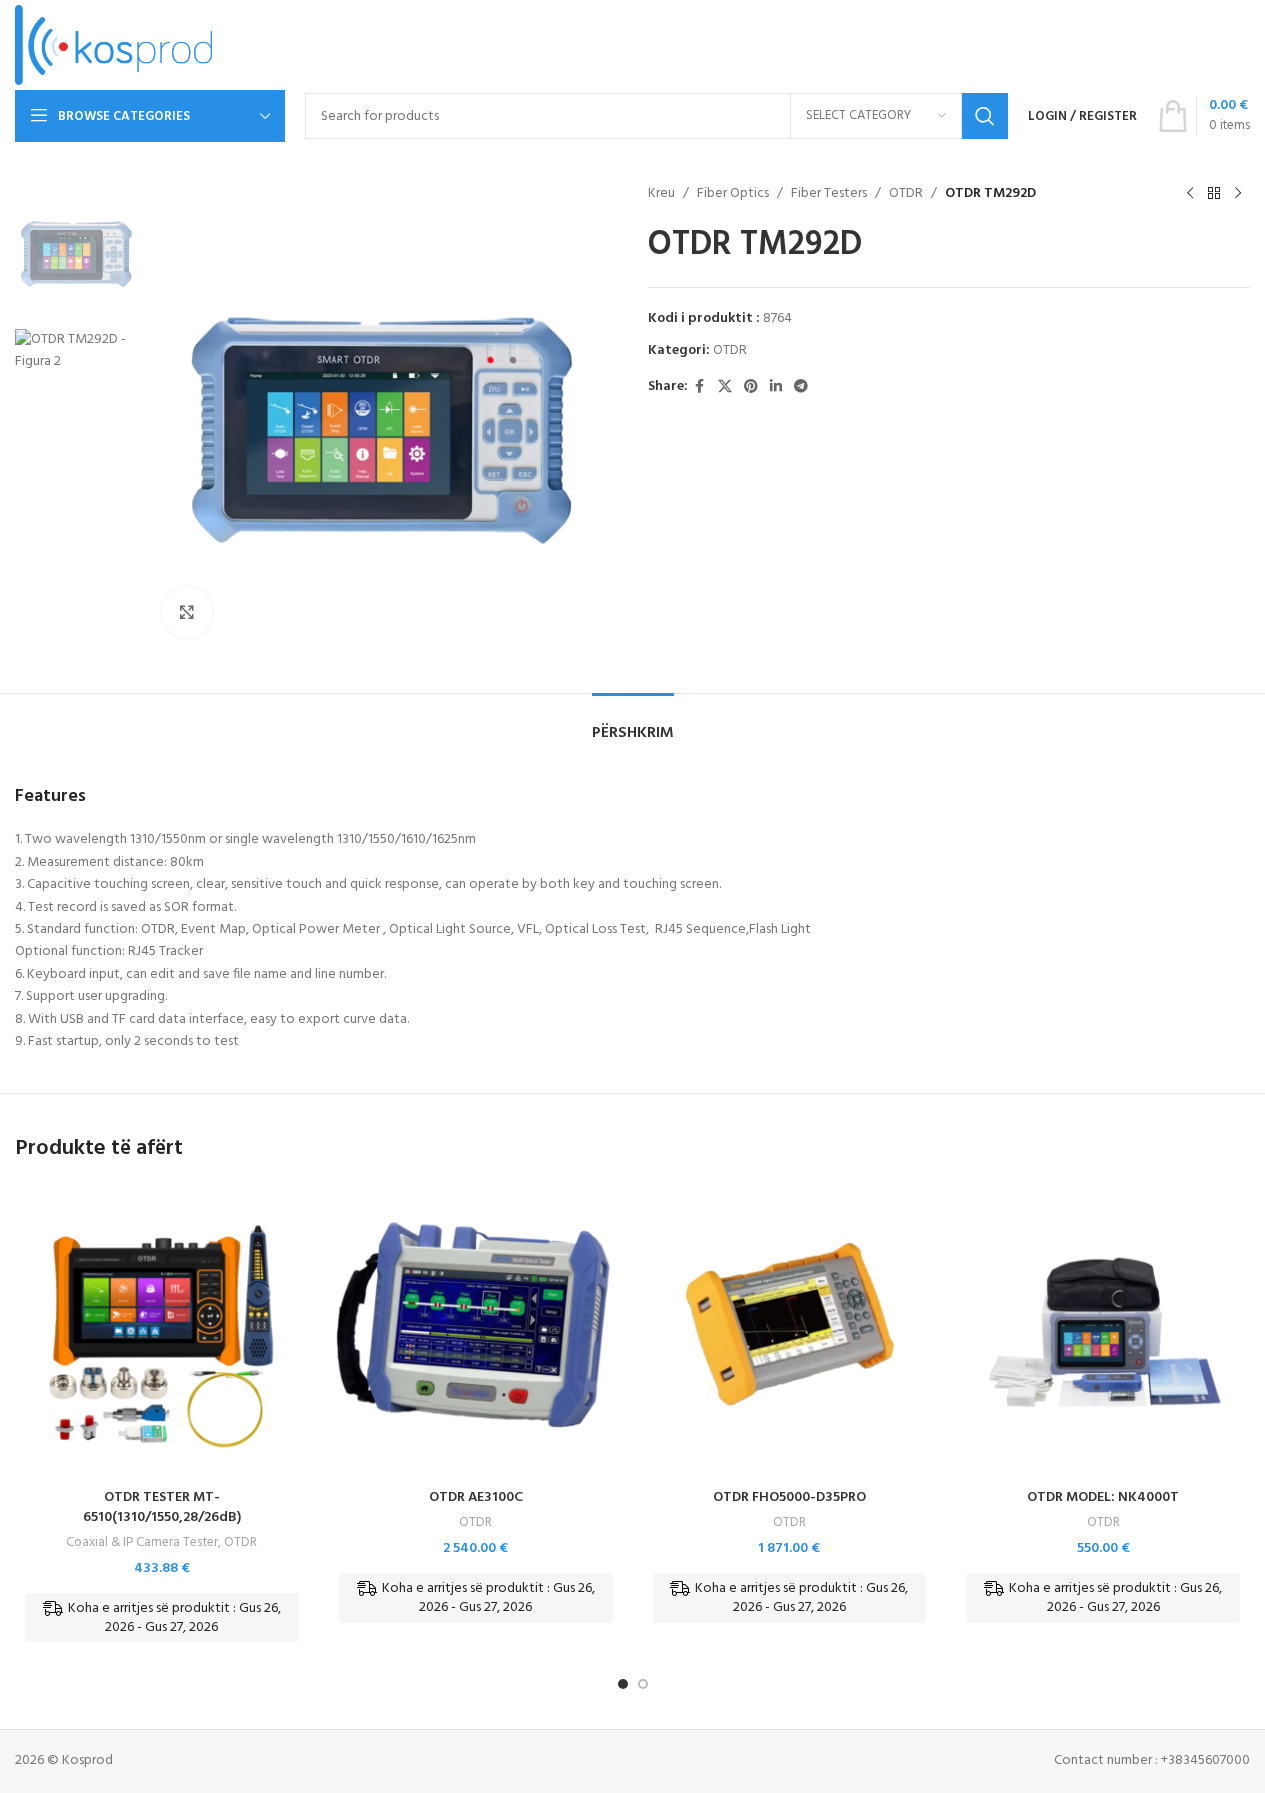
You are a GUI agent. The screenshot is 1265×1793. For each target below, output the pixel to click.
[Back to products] (1214, 194)
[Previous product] (1190, 194)
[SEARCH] (985, 116)
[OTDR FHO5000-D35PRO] (790, 1332)
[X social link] (725, 387)
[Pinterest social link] (751, 387)
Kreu (661, 194)
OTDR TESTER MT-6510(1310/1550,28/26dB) (162, 1507)
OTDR (906, 194)
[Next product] (1238, 194)
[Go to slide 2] (643, 1684)
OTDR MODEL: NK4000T (1103, 1497)
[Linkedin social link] (776, 387)
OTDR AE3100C (476, 1497)
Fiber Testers (829, 194)
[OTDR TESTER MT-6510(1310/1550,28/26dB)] (162, 1332)
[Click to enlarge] (187, 612)
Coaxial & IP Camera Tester (142, 1542)
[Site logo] (113, 45)
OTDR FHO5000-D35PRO (789, 1497)
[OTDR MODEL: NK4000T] (1103, 1332)
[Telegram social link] (801, 387)
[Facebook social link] (700, 387)
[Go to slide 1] (623, 1684)
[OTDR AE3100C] (476, 1332)
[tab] (633, 723)
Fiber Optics (733, 194)
